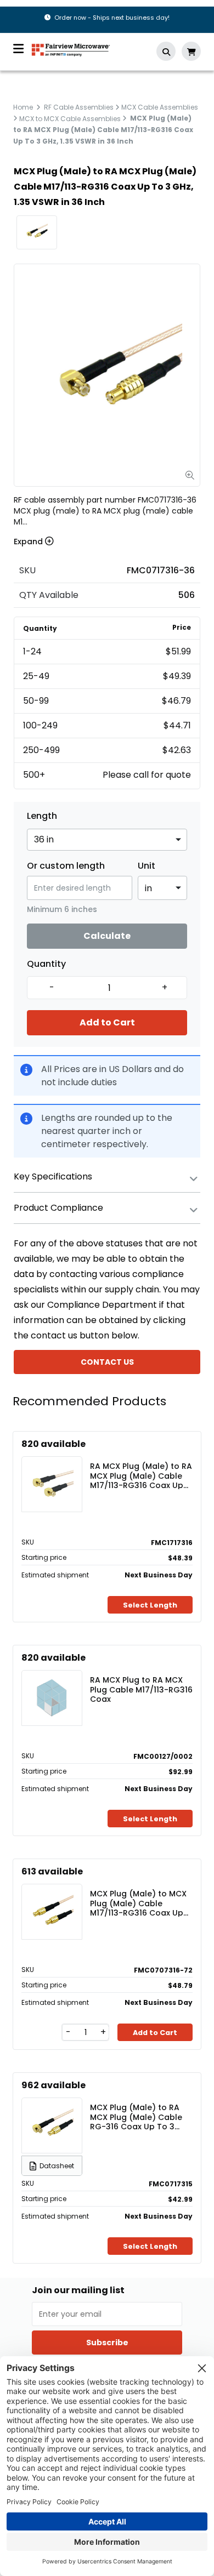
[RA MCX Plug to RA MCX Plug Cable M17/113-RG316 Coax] (52, 1698)
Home (23, 107)
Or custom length (66, 866)
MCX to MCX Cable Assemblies (70, 118)
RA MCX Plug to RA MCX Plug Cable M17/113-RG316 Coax (141, 1689)
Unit (147, 866)
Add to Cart (107, 1022)
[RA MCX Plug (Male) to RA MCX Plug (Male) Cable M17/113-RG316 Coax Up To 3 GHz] (52, 1484)
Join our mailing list (78, 2290)
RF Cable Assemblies (79, 107)
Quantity (46, 964)
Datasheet (57, 2166)
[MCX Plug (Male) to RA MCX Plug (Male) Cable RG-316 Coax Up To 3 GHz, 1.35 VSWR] (52, 2125)
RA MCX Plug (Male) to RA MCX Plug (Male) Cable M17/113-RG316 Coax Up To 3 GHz (141, 1475)
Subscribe (107, 2343)
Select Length (150, 1605)
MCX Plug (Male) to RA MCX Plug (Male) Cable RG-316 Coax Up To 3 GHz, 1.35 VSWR (136, 2117)
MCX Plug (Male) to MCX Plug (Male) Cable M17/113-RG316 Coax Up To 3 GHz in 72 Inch (138, 1903)
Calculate (107, 936)
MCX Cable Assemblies (160, 107)
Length (42, 816)
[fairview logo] (71, 49)
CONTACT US (107, 1362)
